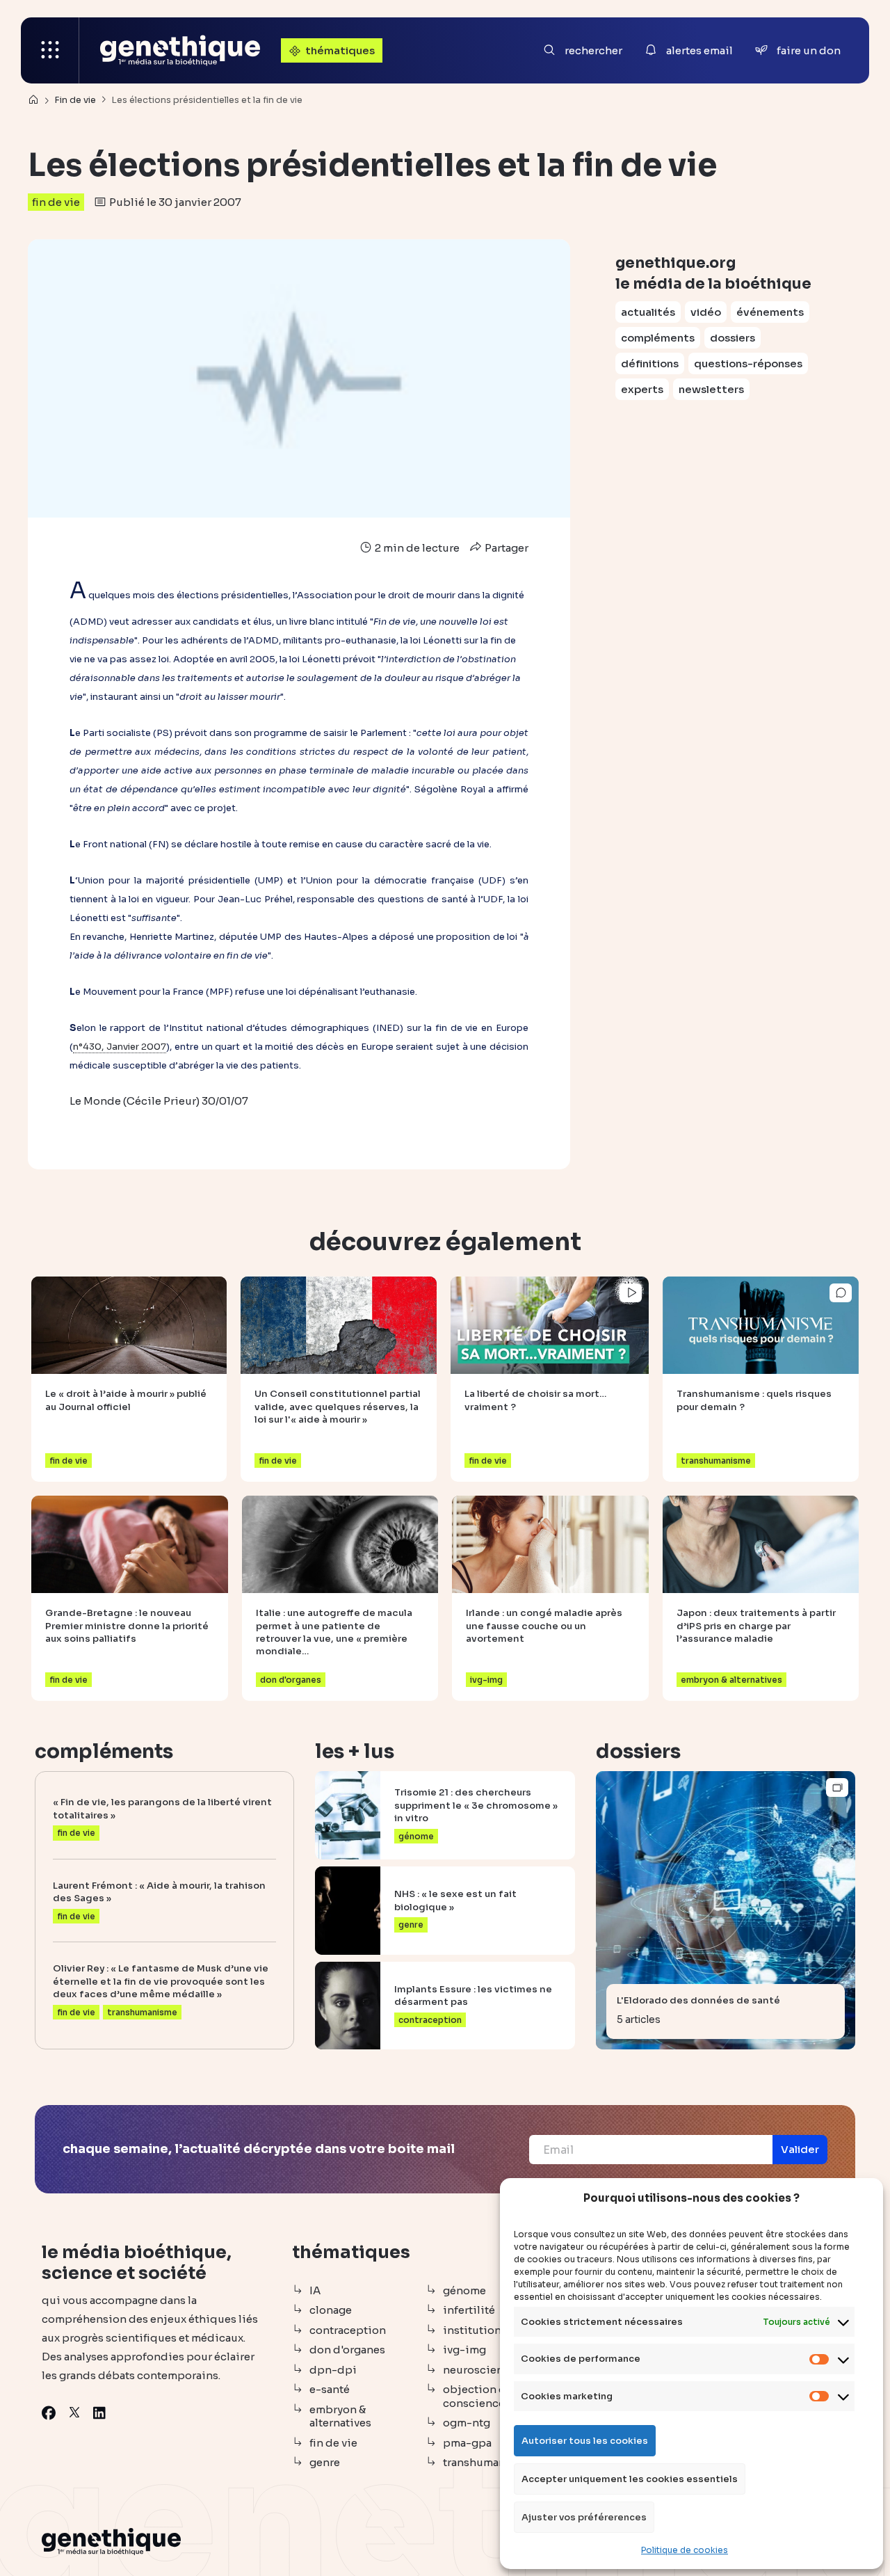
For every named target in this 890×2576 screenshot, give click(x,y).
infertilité (469, 2310)
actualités (648, 312)
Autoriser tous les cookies (585, 2441)
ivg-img (464, 2350)
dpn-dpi (333, 2370)
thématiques (340, 50)
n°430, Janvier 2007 (120, 1047)
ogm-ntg (467, 2423)
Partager (505, 548)
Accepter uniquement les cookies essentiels (630, 2479)
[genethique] (180, 50)
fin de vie (56, 202)
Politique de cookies (685, 2550)
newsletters (711, 389)
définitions (650, 363)
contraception (348, 2330)
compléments (658, 338)
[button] (800, 2150)
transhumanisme (487, 2462)
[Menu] (50, 50)
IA (315, 2290)
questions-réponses (748, 363)
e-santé (330, 2389)
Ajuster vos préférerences (584, 2517)
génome (464, 2290)
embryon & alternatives (340, 2416)
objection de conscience (478, 2396)
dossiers (733, 338)
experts (642, 389)
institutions (475, 2330)
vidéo (706, 312)
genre (325, 2462)
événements (770, 312)
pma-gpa (467, 2443)
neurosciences (482, 2370)
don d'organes (347, 2350)
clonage (331, 2310)
